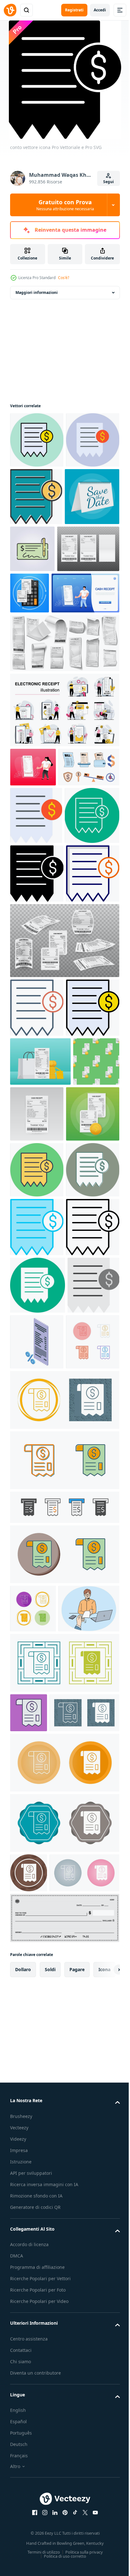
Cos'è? (64, 278)
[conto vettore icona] (37, 440)
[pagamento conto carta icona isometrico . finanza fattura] (91, 1840)
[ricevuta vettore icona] (37, 1897)
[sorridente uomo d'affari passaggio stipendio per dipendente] (41, 2212)
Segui (109, 182)
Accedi (100, 10)
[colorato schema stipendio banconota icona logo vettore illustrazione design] (89, 605)
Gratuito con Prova (65, 205)
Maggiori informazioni (37, 292)
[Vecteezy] (10, 10)
